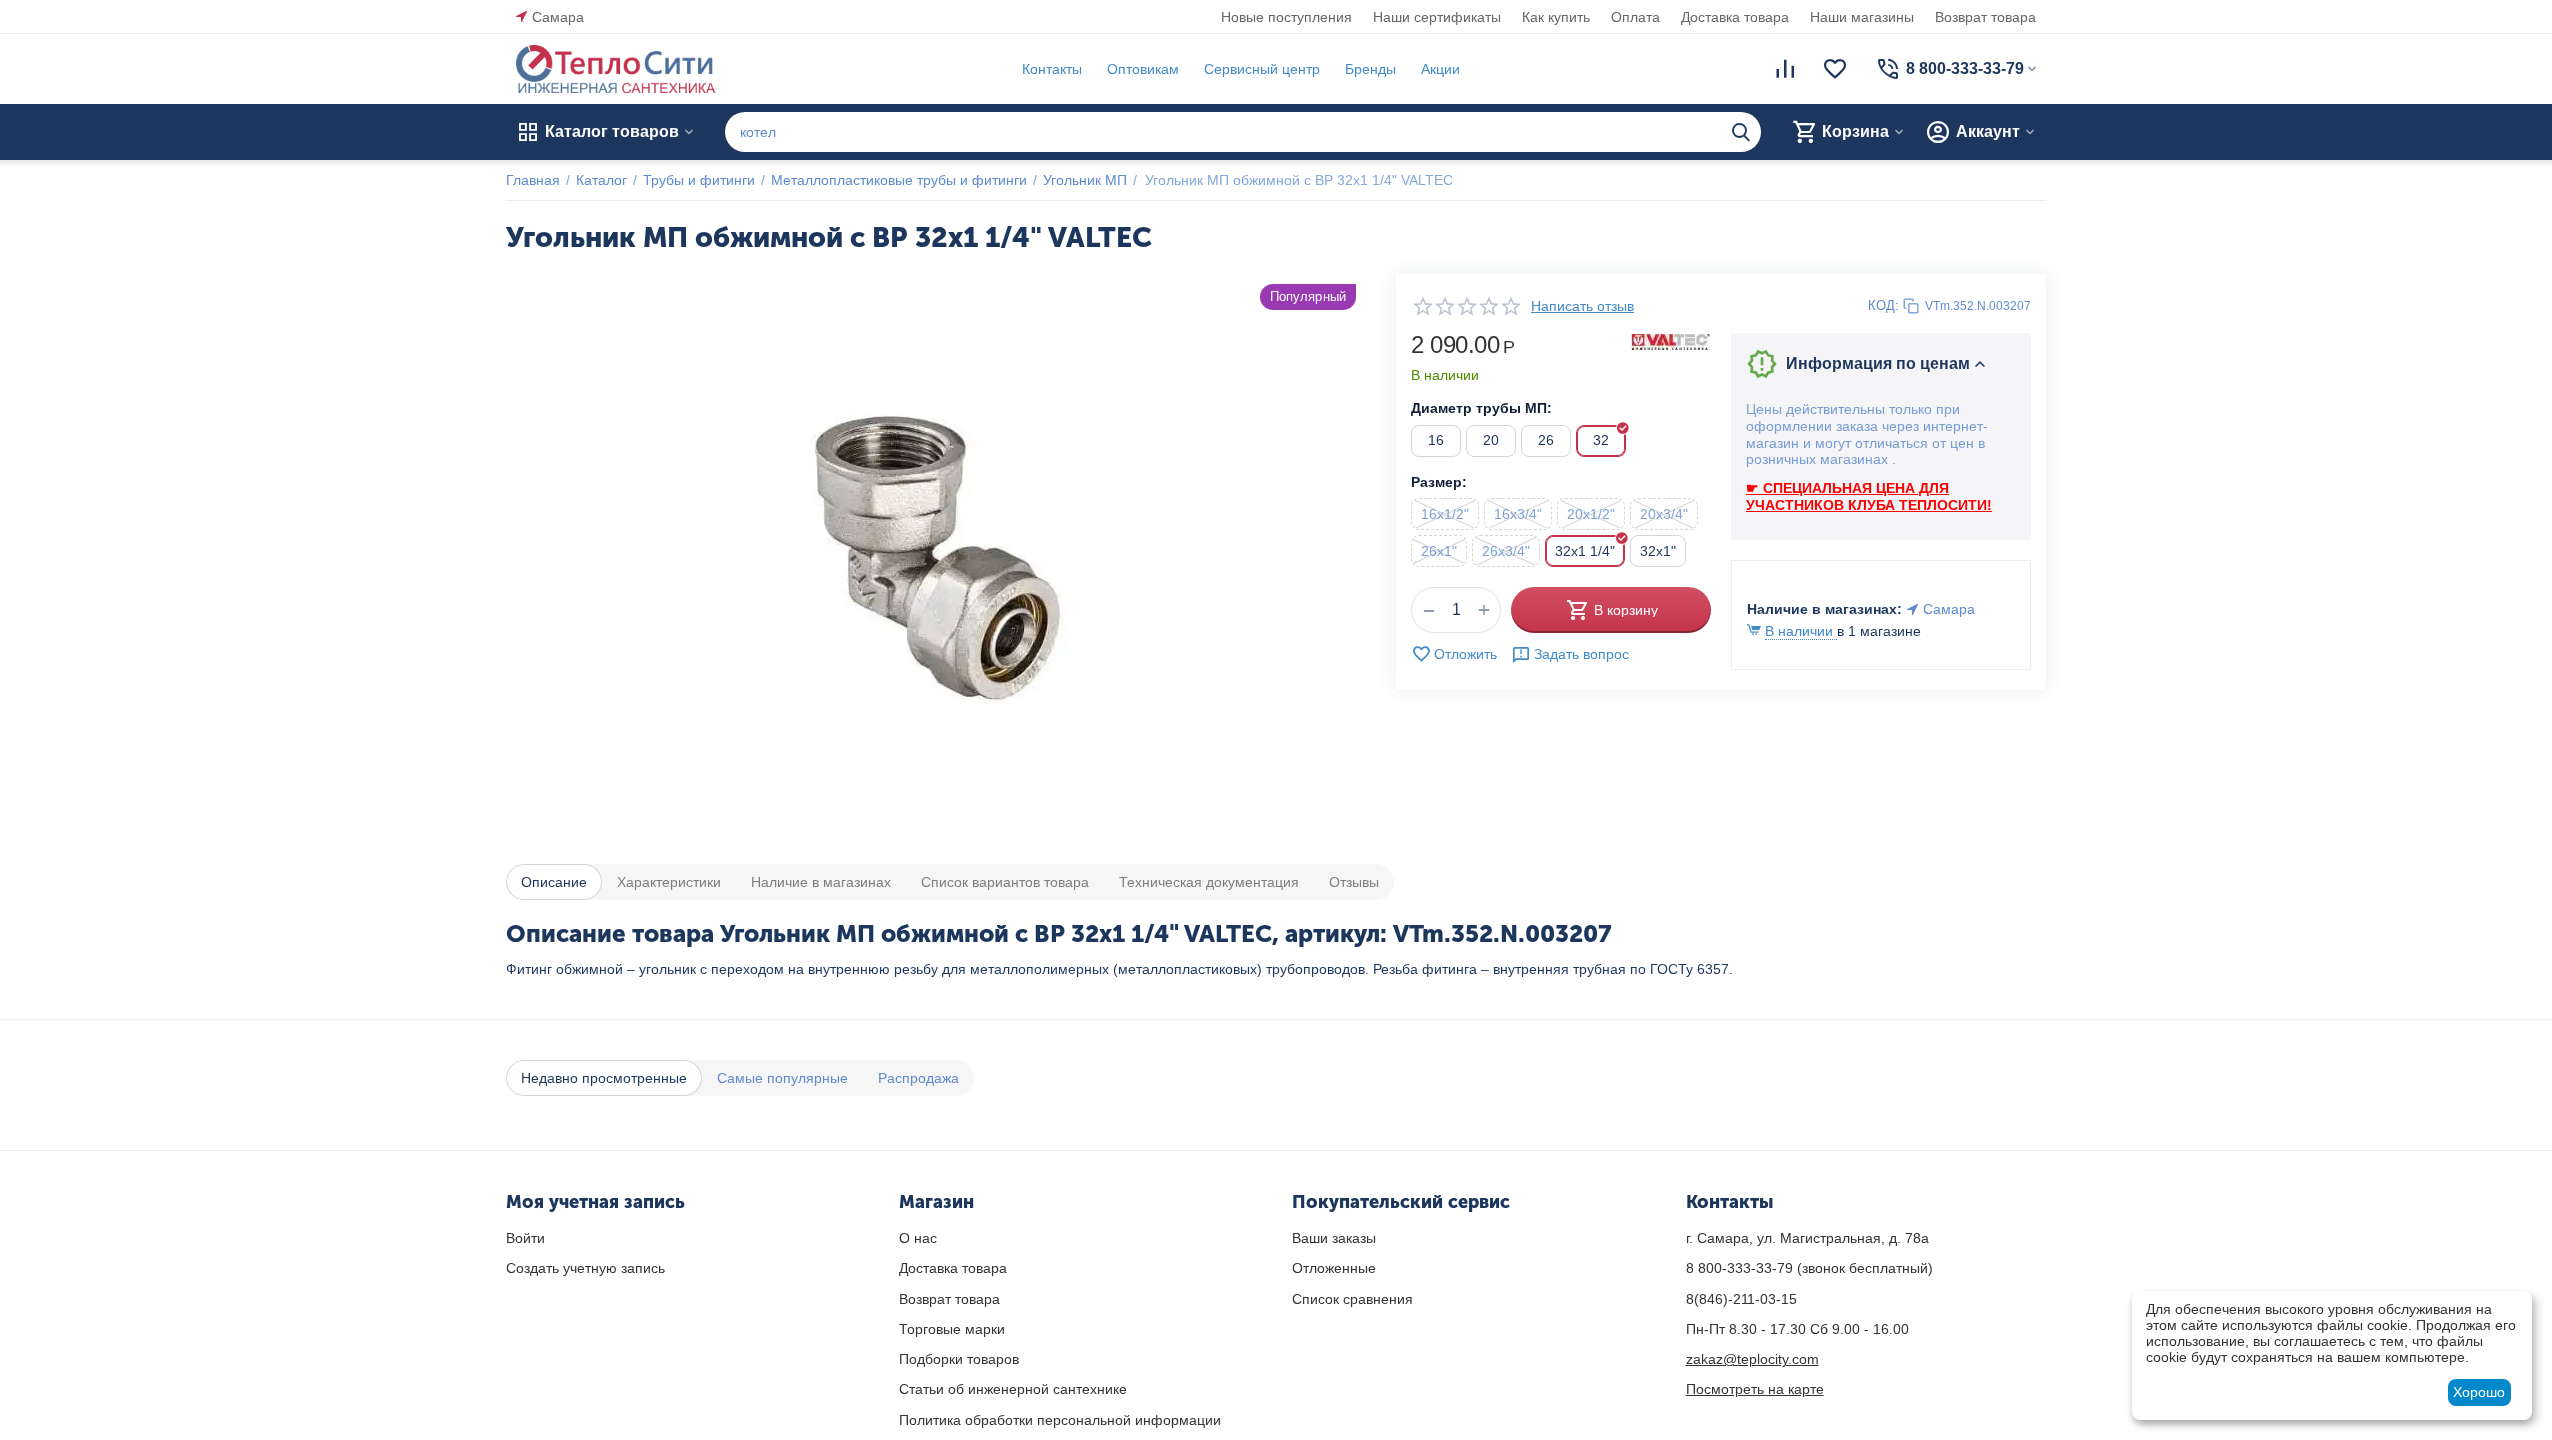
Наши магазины (1862, 17)
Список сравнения (1352, 1299)
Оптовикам (1143, 69)
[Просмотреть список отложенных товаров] (1835, 69)
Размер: (1439, 482)
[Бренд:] (1671, 341)
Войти (525, 1238)
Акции (1440, 69)
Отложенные (1334, 1268)
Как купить (1556, 17)
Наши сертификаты (1437, 17)
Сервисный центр (1262, 69)
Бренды (1370, 69)
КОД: (1883, 305)
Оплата (1635, 17)
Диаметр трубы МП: (1481, 408)
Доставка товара (1735, 17)
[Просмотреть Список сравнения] (1785, 69)
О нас (918, 1238)
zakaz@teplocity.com (1752, 1359)
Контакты (1052, 69)
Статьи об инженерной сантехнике (1013, 1389)
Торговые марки (952, 1329)
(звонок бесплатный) (1809, 1268)
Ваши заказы (1334, 1238)
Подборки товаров (959, 1359)
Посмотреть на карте (1755, 1389)
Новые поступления (1286, 17)
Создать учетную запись (585, 1268)
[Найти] (1741, 132)
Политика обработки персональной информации (1060, 1420)
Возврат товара (1985, 17)
